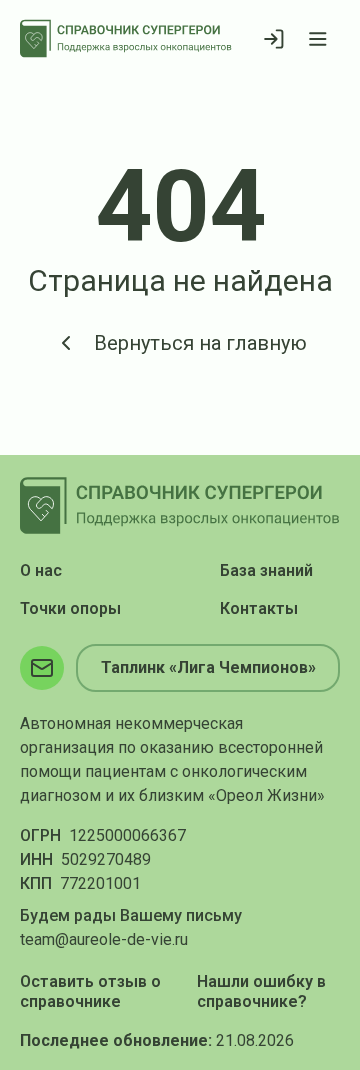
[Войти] (274, 39)
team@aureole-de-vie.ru (104, 939)
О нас (41, 570)
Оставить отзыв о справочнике (90, 991)
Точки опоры (70, 608)
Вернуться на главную (200, 343)
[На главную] (126, 38)
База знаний (266, 570)
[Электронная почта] (42, 668)
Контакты (259, 608)
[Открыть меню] (318, 39)
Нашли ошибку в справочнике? (261, 991)
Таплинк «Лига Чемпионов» (208, 667)
